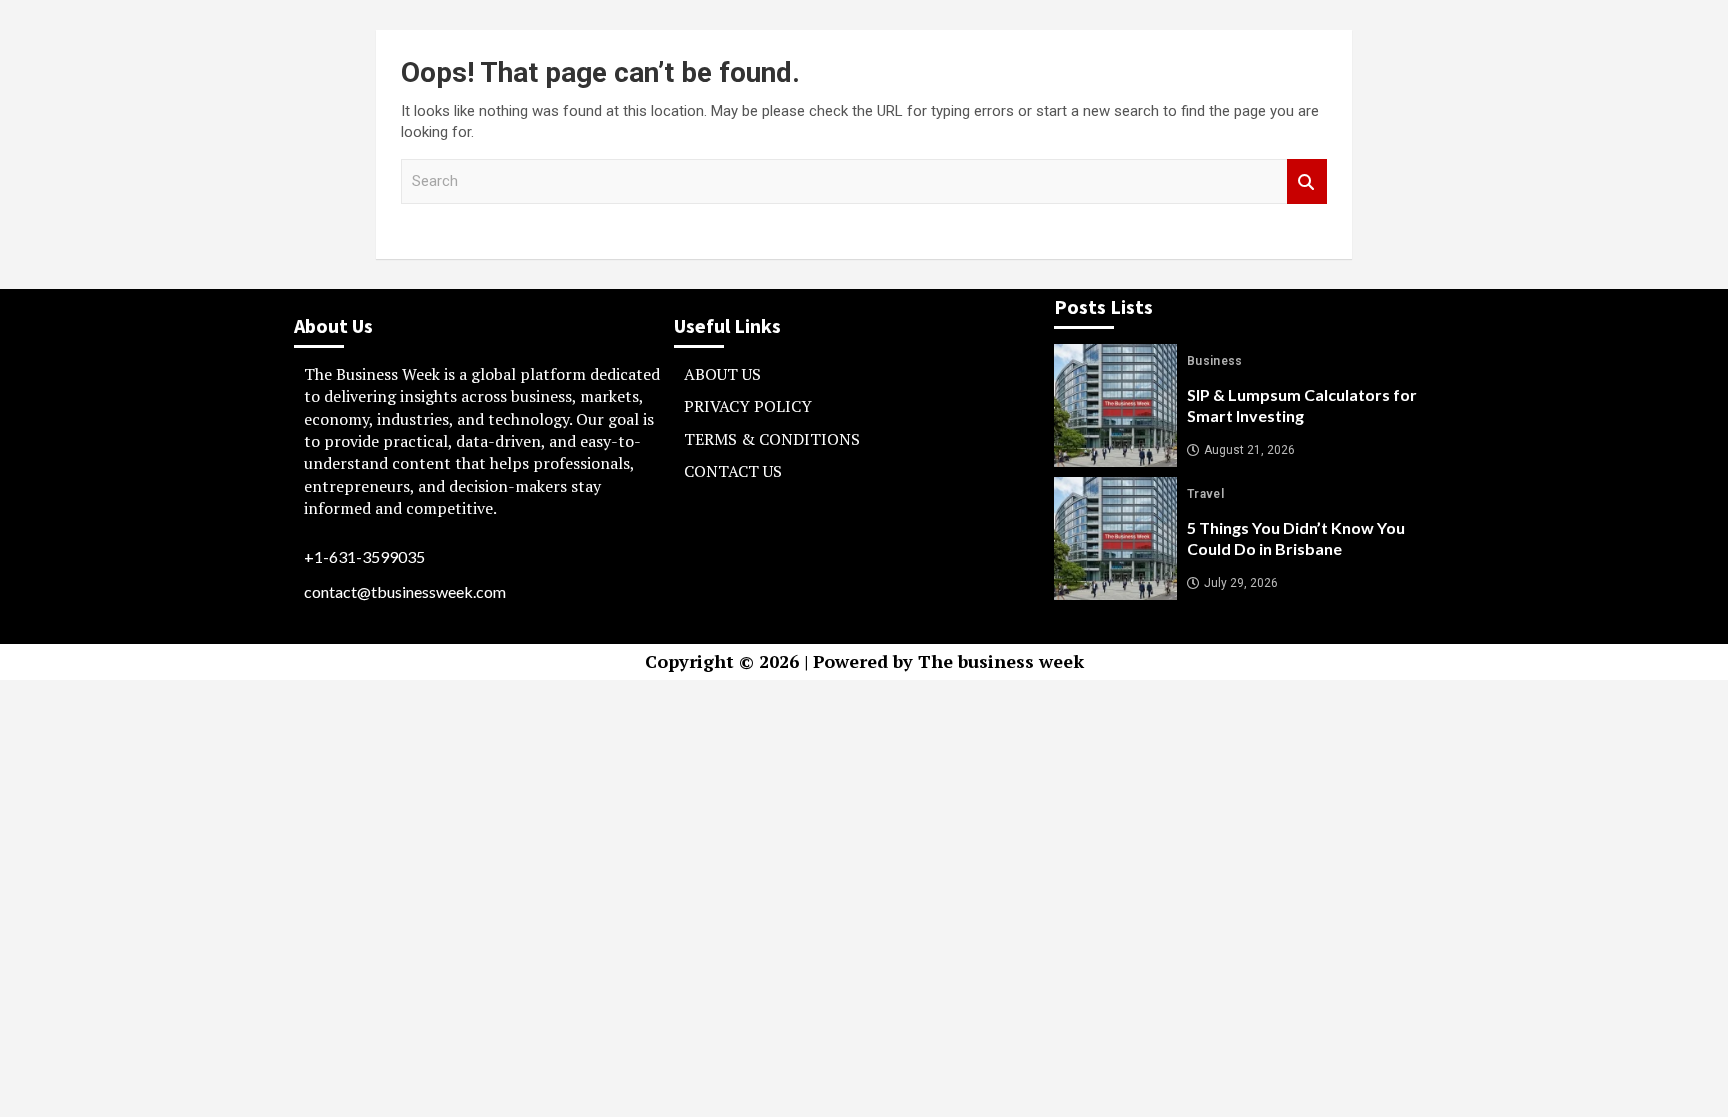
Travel (1205, 494)
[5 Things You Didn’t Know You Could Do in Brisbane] (1115, 538)
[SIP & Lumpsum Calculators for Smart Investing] (1115, 405)
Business (1215, 361)
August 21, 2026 (1249, 450)
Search (1307, 181)
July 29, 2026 (1241, 583)
